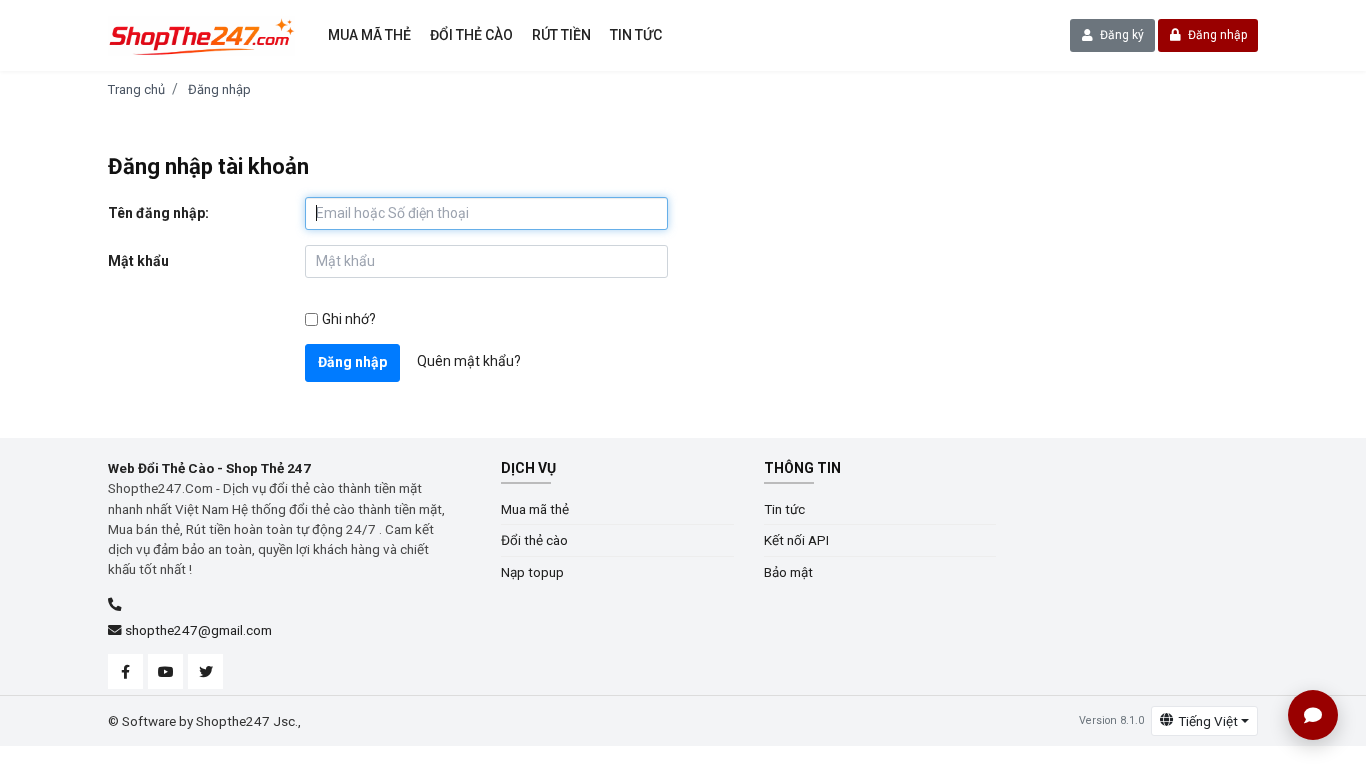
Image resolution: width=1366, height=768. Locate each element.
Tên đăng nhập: (158, 213)
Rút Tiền (561, 35)
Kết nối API (796, 540)
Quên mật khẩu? (469, 361)
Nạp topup (532, 572)
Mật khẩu (138, 261)
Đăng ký (1120, 35)
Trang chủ (136, 89)
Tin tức (636, 35)
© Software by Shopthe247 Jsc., (204, 721)
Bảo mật (788, 572)
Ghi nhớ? (349, 319)
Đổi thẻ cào (471, 35)
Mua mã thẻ (369, 35)
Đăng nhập (1216, 35)
